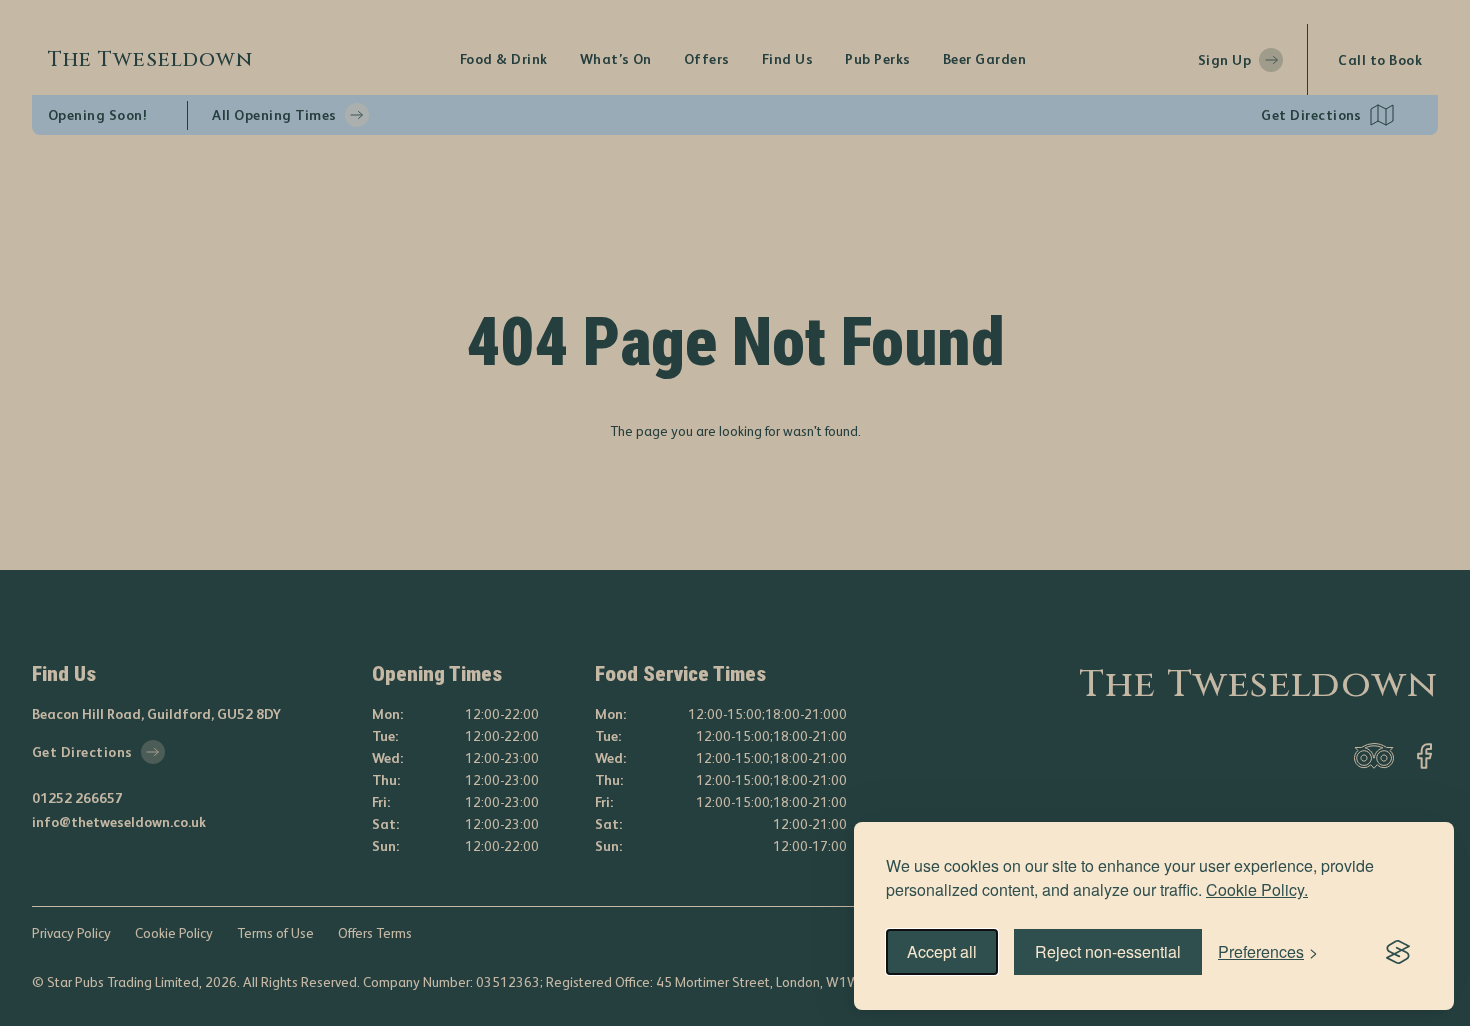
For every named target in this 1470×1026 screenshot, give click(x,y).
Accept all (942, 951)
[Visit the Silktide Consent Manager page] (1398, 952)
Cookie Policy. (1257, 889)
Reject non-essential (1108, 951)
